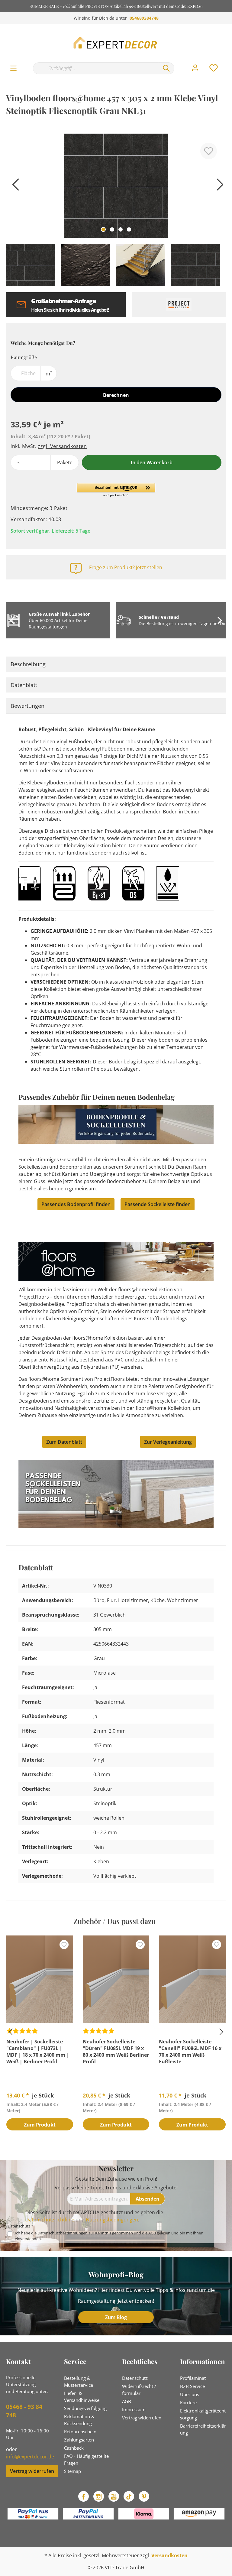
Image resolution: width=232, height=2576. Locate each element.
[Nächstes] (218, 187)
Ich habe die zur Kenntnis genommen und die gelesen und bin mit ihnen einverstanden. (109, 2236)
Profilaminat (193, 2378)
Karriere (188, 2402)
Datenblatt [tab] (24, 685)
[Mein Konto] (195, 68)
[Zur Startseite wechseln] (116, 43)
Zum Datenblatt (64, 1442)
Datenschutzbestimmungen (63, 2233)
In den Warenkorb (152, 462)
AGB (152, 2233)
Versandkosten (169, 2555)
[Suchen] (166, 68)
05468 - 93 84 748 (24, 2411)
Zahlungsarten (79, 2440)
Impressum (134, 2409)
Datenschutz (135, 2378)
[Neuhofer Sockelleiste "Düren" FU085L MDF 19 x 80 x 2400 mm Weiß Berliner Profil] (116, 1979)
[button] (116, 490)
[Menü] (13, 68)
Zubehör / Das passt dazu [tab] (114, 1921)
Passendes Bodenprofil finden (76, 1204)
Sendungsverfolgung (85, 2408)
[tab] (116, 664)
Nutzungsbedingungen (112, 2220)
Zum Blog (116, 2317)
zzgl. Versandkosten (62, 446)
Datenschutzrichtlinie (50, 2220)
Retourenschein (80, 2432)
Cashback (74, 2448)
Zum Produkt (40, 2125)
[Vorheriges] (14, 187)
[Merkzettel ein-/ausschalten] (209, 151)
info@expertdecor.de (30, 2457)
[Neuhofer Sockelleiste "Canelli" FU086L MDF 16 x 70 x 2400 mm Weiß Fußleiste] (192, 1979)
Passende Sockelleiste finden (158, 1204)
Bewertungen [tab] (27, 706)
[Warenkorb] (228, 62)
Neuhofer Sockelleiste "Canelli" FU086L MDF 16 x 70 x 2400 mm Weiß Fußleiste (190, 2052)
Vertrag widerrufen (32, 2471)
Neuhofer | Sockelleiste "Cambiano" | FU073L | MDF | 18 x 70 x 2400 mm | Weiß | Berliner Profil (38, 2052)
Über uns (190, 2394)
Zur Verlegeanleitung (168, 1442)
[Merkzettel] (214, 68)
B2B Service (192, 2386)
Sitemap (72, 2471)
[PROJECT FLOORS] (179, 305)
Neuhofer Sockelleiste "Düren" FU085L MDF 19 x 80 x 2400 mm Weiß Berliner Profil (116, 2052)
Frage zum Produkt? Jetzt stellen (126, 567)
